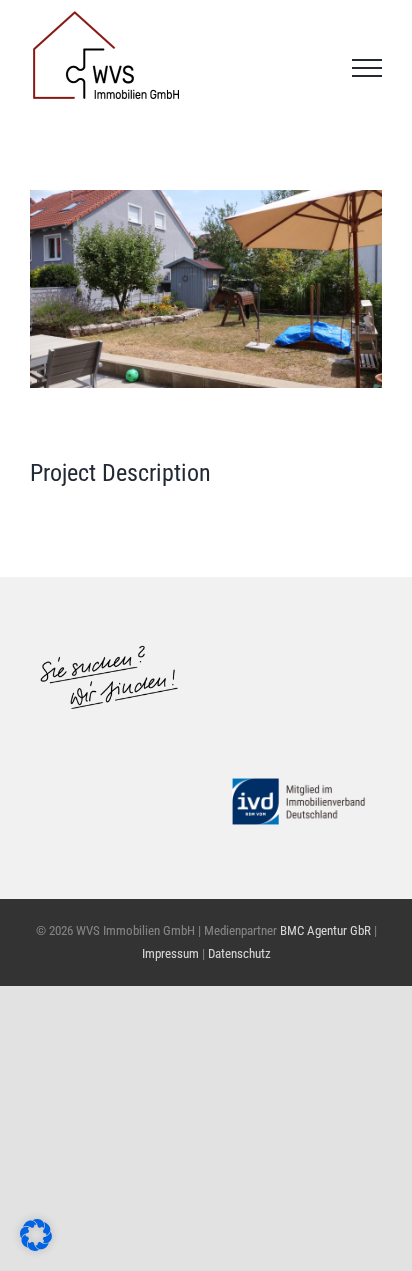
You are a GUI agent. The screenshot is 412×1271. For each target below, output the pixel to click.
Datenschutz (239, 953)
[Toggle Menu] (367, 68)
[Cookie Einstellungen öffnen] (36, 1244)
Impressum (172, 953)
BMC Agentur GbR (325, 930)
